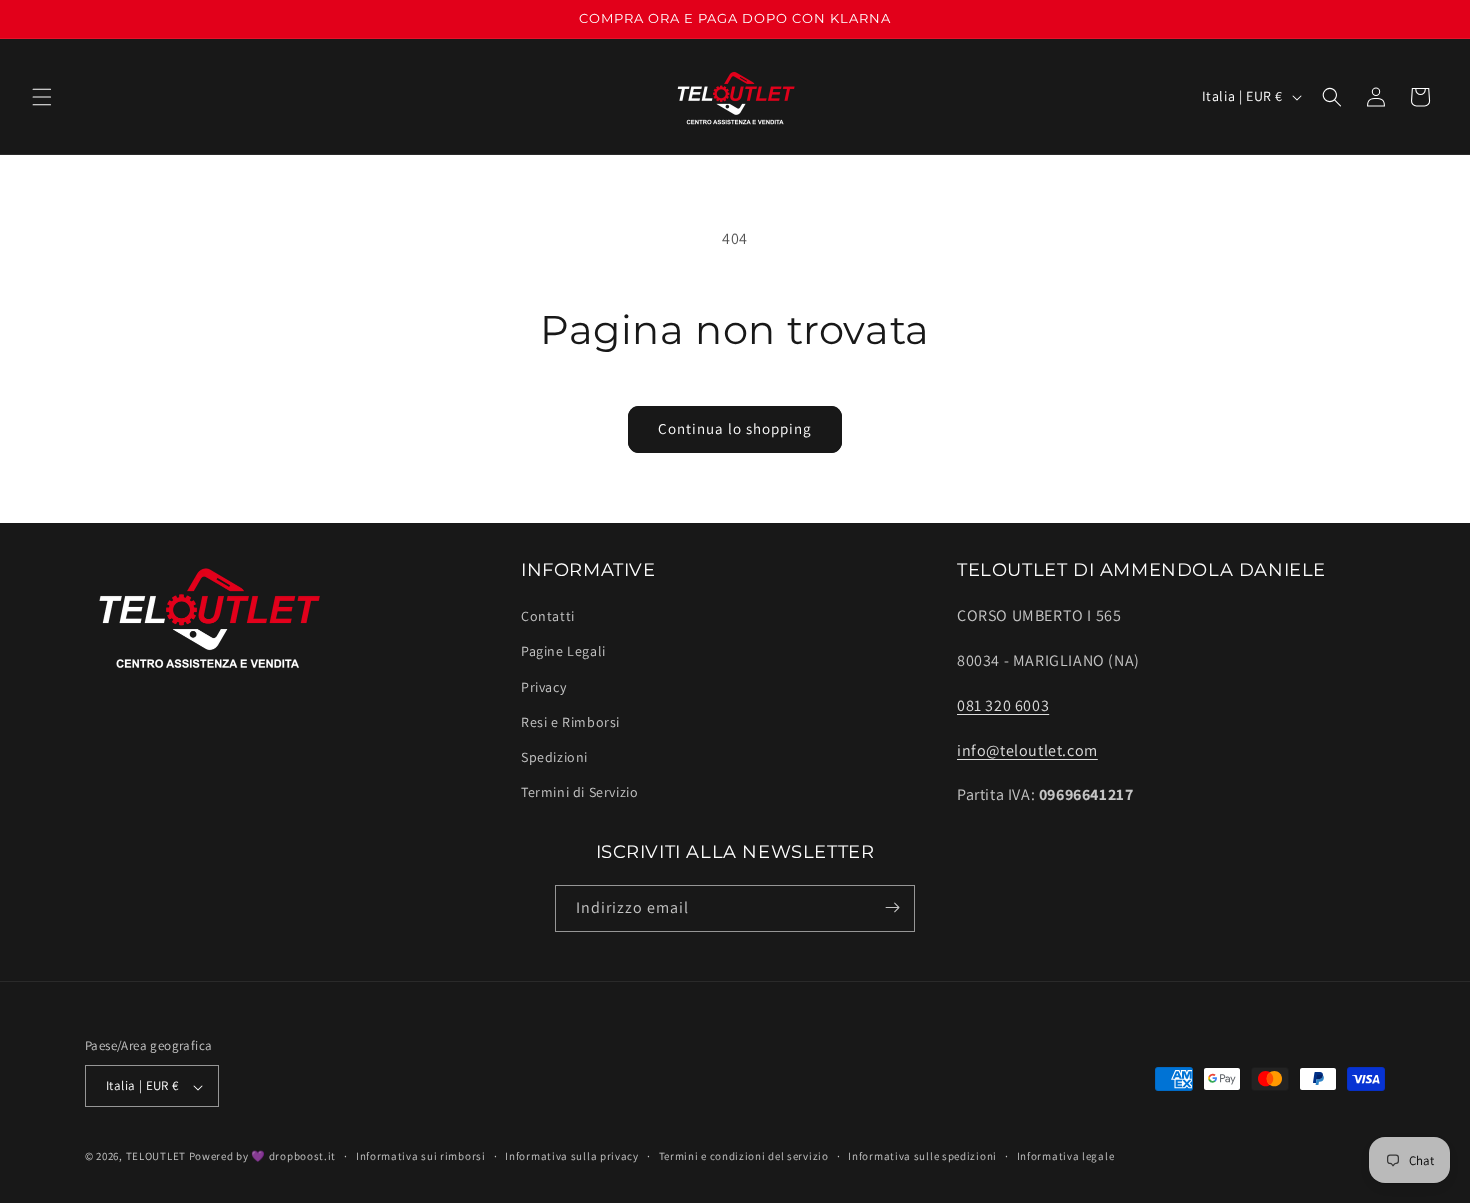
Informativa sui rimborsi (421, 1156)
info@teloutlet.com (1027, 750)
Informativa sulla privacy (572, 1156)
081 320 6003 (1003, 705)
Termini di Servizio (579, 793)
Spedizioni (554, 757)
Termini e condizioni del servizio (744, 1156)
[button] (42, 97)
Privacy (543, 687)
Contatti (548, 617)
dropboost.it (302, 1157)
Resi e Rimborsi (570, 722)
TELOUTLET (156, 1157)
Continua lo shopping (735, 428)
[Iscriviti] (892, 907)
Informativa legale (1066, 1156)
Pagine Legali (563, 652)
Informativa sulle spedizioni (922, 1156)
